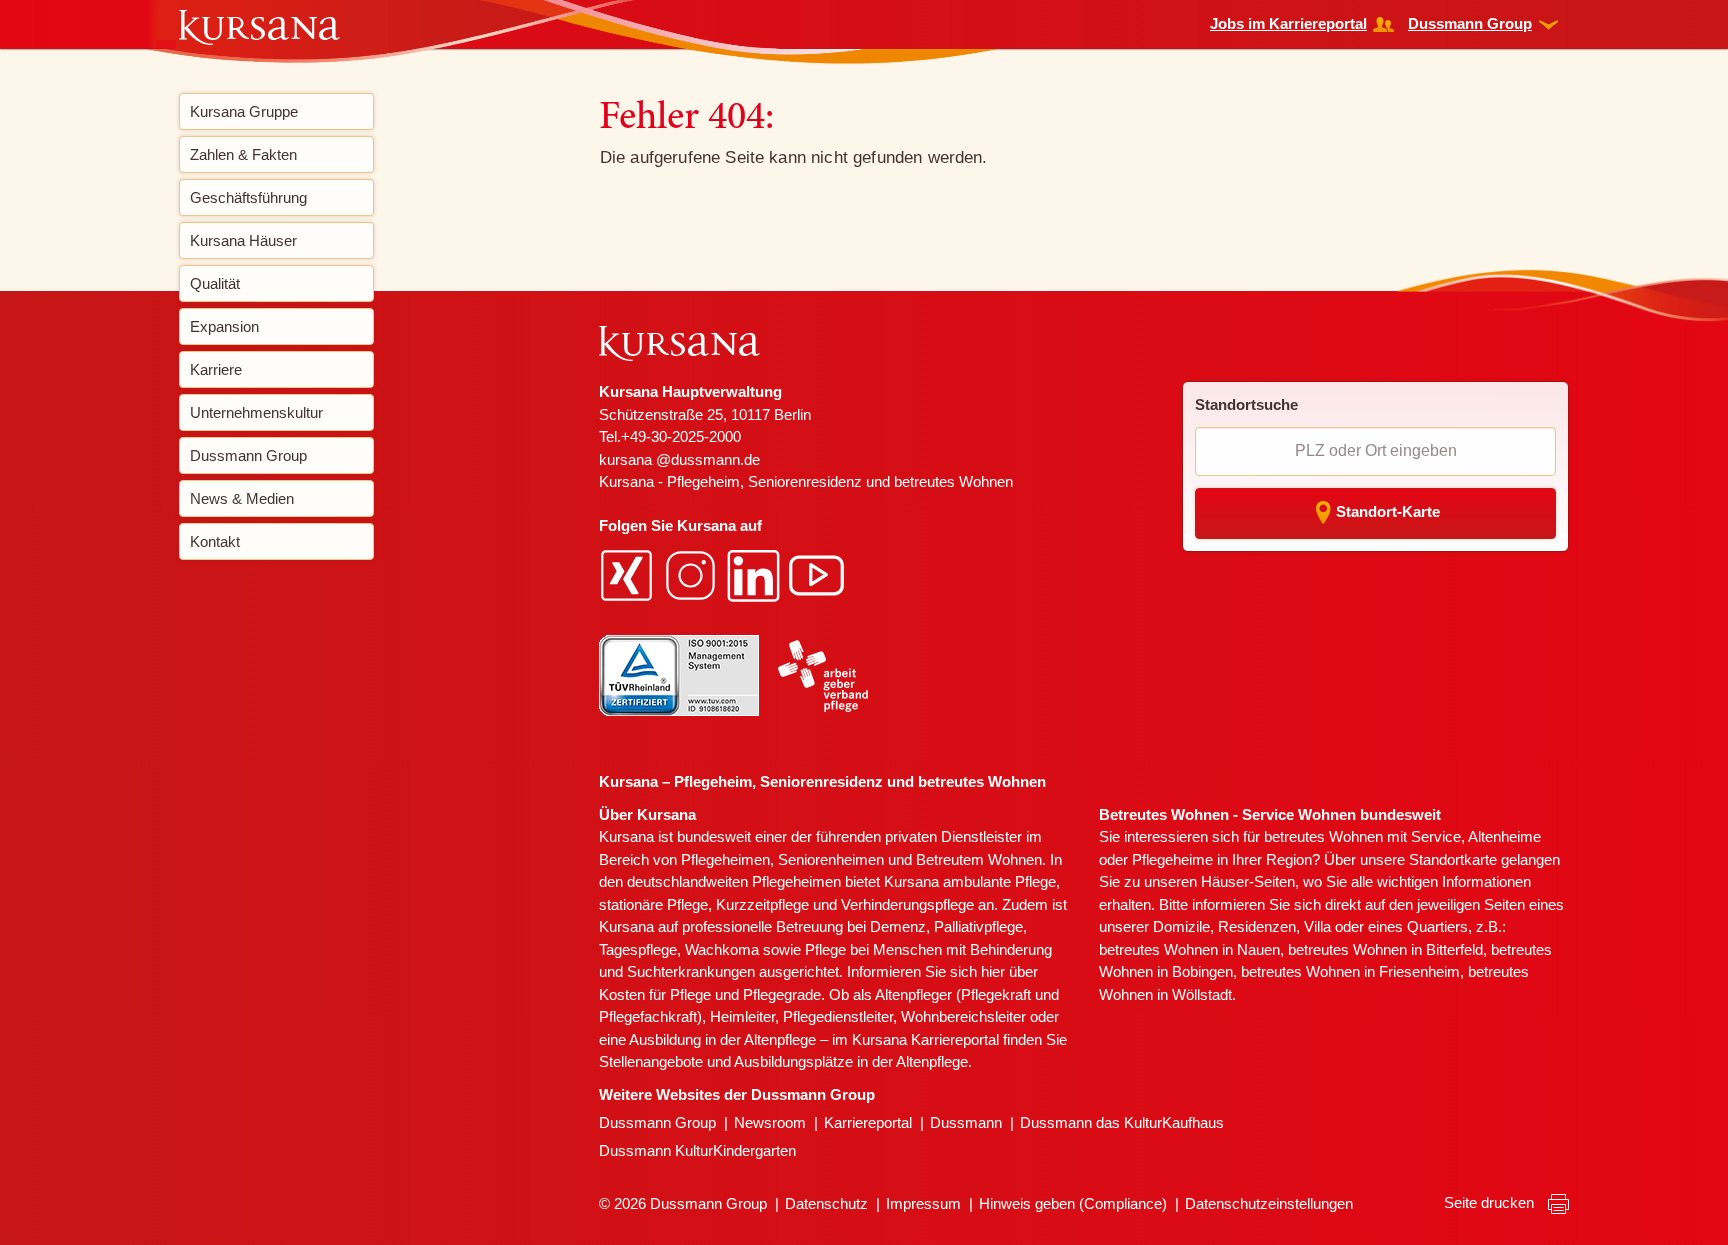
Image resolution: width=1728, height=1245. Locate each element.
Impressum (923, 1203)
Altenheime (1504, 836)
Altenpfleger (913, 994)
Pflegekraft (996, 994)
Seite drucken (1491, 1202)
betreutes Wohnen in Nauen (1189, 949)
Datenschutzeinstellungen (1269, 1203)
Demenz (898, 926)
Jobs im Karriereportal (1288, 23)
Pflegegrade (782, 994)
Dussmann (966, 1122)
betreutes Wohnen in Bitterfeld (1385, 949)
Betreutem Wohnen (979, 859)
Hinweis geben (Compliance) (1073, 1203)
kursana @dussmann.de (679, 459)
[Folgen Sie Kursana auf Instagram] (693, 573)
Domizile (1181, 926)
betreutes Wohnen (1323, 836)
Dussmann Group (1470, 23)
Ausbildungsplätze (793, 1061)
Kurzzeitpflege (762, 904)
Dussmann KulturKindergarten (697, 1150)
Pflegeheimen (725, 859)
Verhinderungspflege (907, 904)
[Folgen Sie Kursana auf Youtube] (819, 573)
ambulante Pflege (999, 881)
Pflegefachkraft (648, 1016)
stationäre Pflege (653, 904)
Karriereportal (868, 1122)
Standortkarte (1453, 859)
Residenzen (1257, 926)
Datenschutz (826, 1203)
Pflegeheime (1172, 859)
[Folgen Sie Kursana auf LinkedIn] (756, 573)
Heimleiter (742, 1016)
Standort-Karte (1388, 511)
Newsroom (770, 1122)
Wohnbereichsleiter (963, 1016)
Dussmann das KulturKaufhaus (1122, 1122)
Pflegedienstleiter (838, 1016)
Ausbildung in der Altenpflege (722, 1039)
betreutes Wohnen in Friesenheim (1350, 971)
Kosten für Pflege (655, 994)
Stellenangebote (651, 1061)
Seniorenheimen (831, 859)
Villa (1317, 926)
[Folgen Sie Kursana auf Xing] (629, 573)
